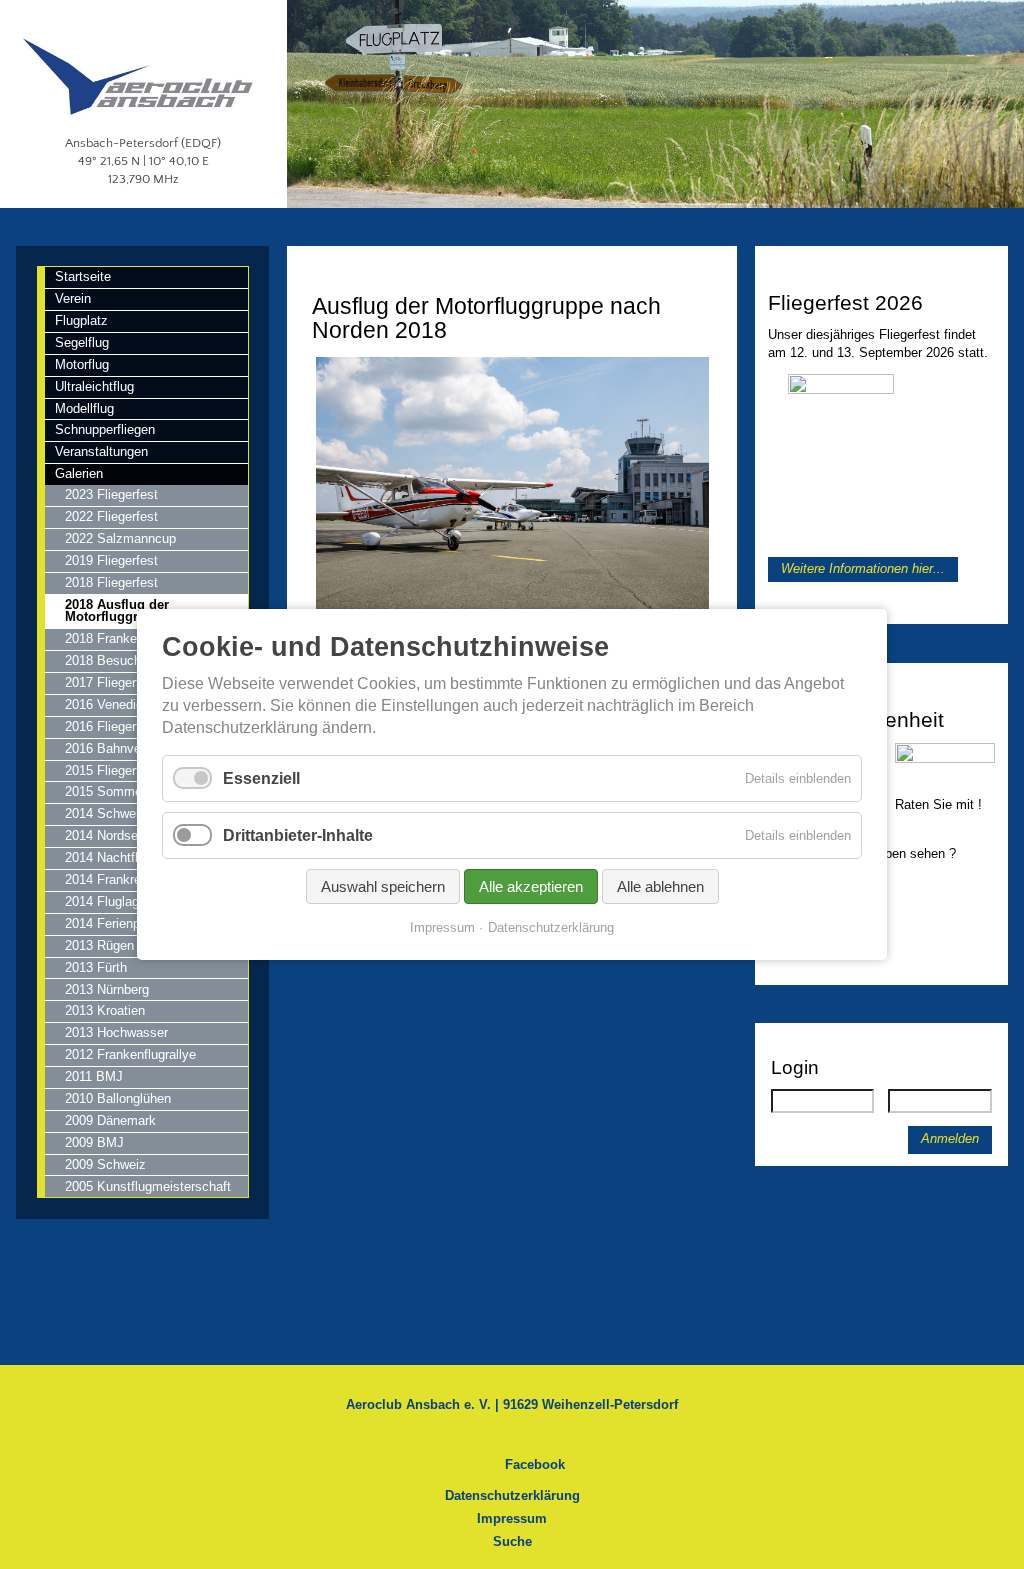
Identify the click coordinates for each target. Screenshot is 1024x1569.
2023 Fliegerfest (111, 494)
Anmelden (950, 1139)
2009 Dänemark (110, 1120)
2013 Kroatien (105, 1010)
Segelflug (82, 342)
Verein (73, 298)
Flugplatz (81, 320)
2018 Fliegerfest (111, 582)
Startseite (83, 276)
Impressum (512, 1518)
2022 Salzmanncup (120, 538)
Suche (512, 1541)
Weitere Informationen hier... (863, 569)
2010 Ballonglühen (118, 1098)
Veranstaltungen (101, 451)
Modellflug (84, 408)
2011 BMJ (94, 1076)
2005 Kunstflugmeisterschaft (148, 1186)
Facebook (535, 1464)
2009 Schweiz (105, 1164)
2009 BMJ (94, 1142)
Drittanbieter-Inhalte (298, 835)
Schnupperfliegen (105, 429)
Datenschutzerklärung (512, 1495)
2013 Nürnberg (107, 989)
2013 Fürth (96, 967)
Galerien (79, 473)
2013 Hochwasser (116, 1032)
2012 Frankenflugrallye (130, 1054)
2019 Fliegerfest (111, 560)
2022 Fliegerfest (111, 516)
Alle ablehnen (660, 886)
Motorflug (82, 364)
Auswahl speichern (383, 886)
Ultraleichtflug (94, 386)
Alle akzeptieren (531, 886)
